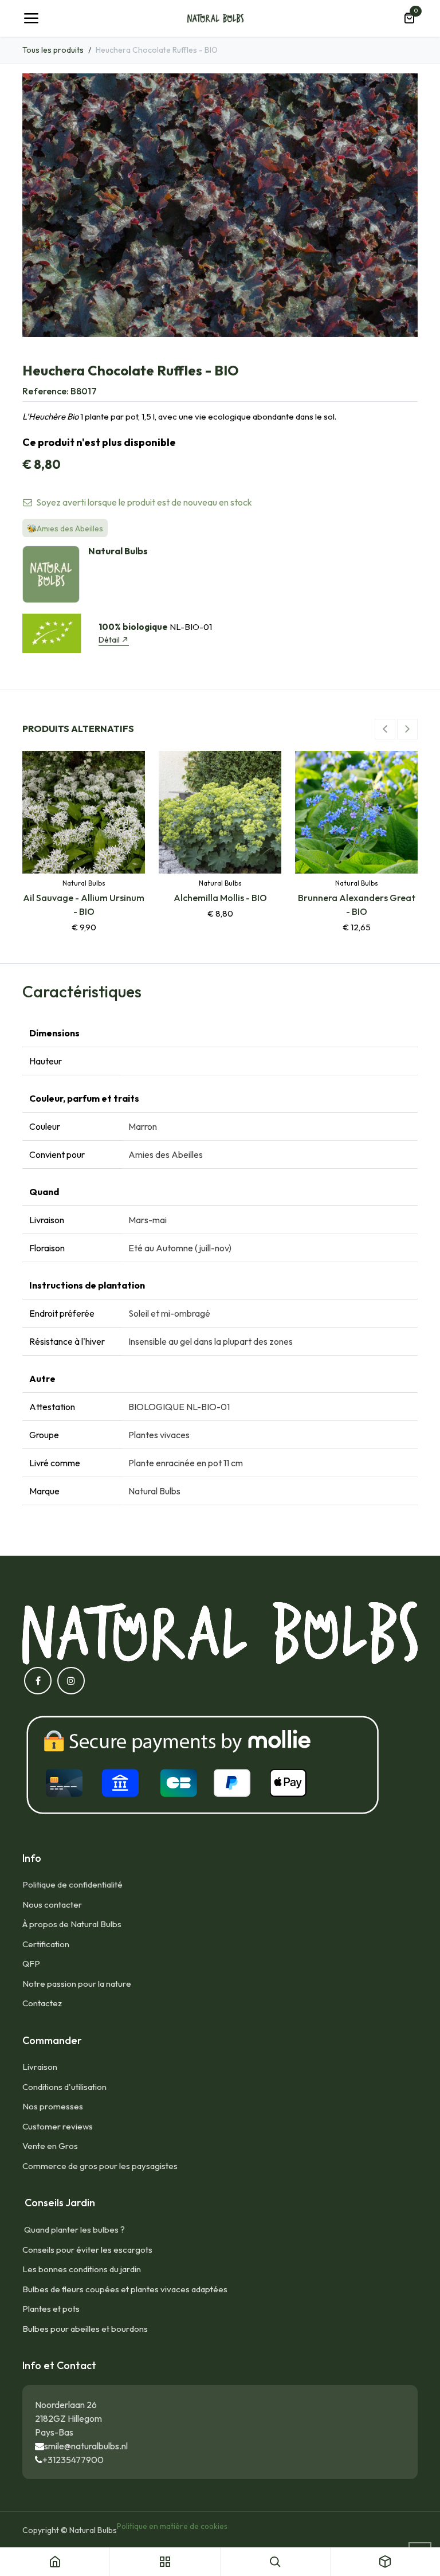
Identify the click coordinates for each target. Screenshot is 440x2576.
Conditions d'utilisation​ (64, 2087)
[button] (385, 729)
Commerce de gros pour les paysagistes (100, 2166)
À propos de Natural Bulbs (72, 1924)
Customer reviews (58, 2126)
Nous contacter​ (52, 1904)
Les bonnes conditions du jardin (82, 2269)
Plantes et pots (51, 2309)
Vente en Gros (50, 2146)
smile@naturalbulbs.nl (86, 2446)
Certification (46, 1944)
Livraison (40, 2067)
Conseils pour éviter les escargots (87, 2250)
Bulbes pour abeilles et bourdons (85, 2329)
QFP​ (31, 1964)
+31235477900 (73, 2460)
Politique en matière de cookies (172, 2526)
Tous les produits (53, 50)
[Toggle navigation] (31, 18)
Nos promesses (53, 2106)
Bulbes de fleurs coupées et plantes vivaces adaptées (125, 2289)
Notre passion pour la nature (77, 1984)
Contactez (42, 2003)
